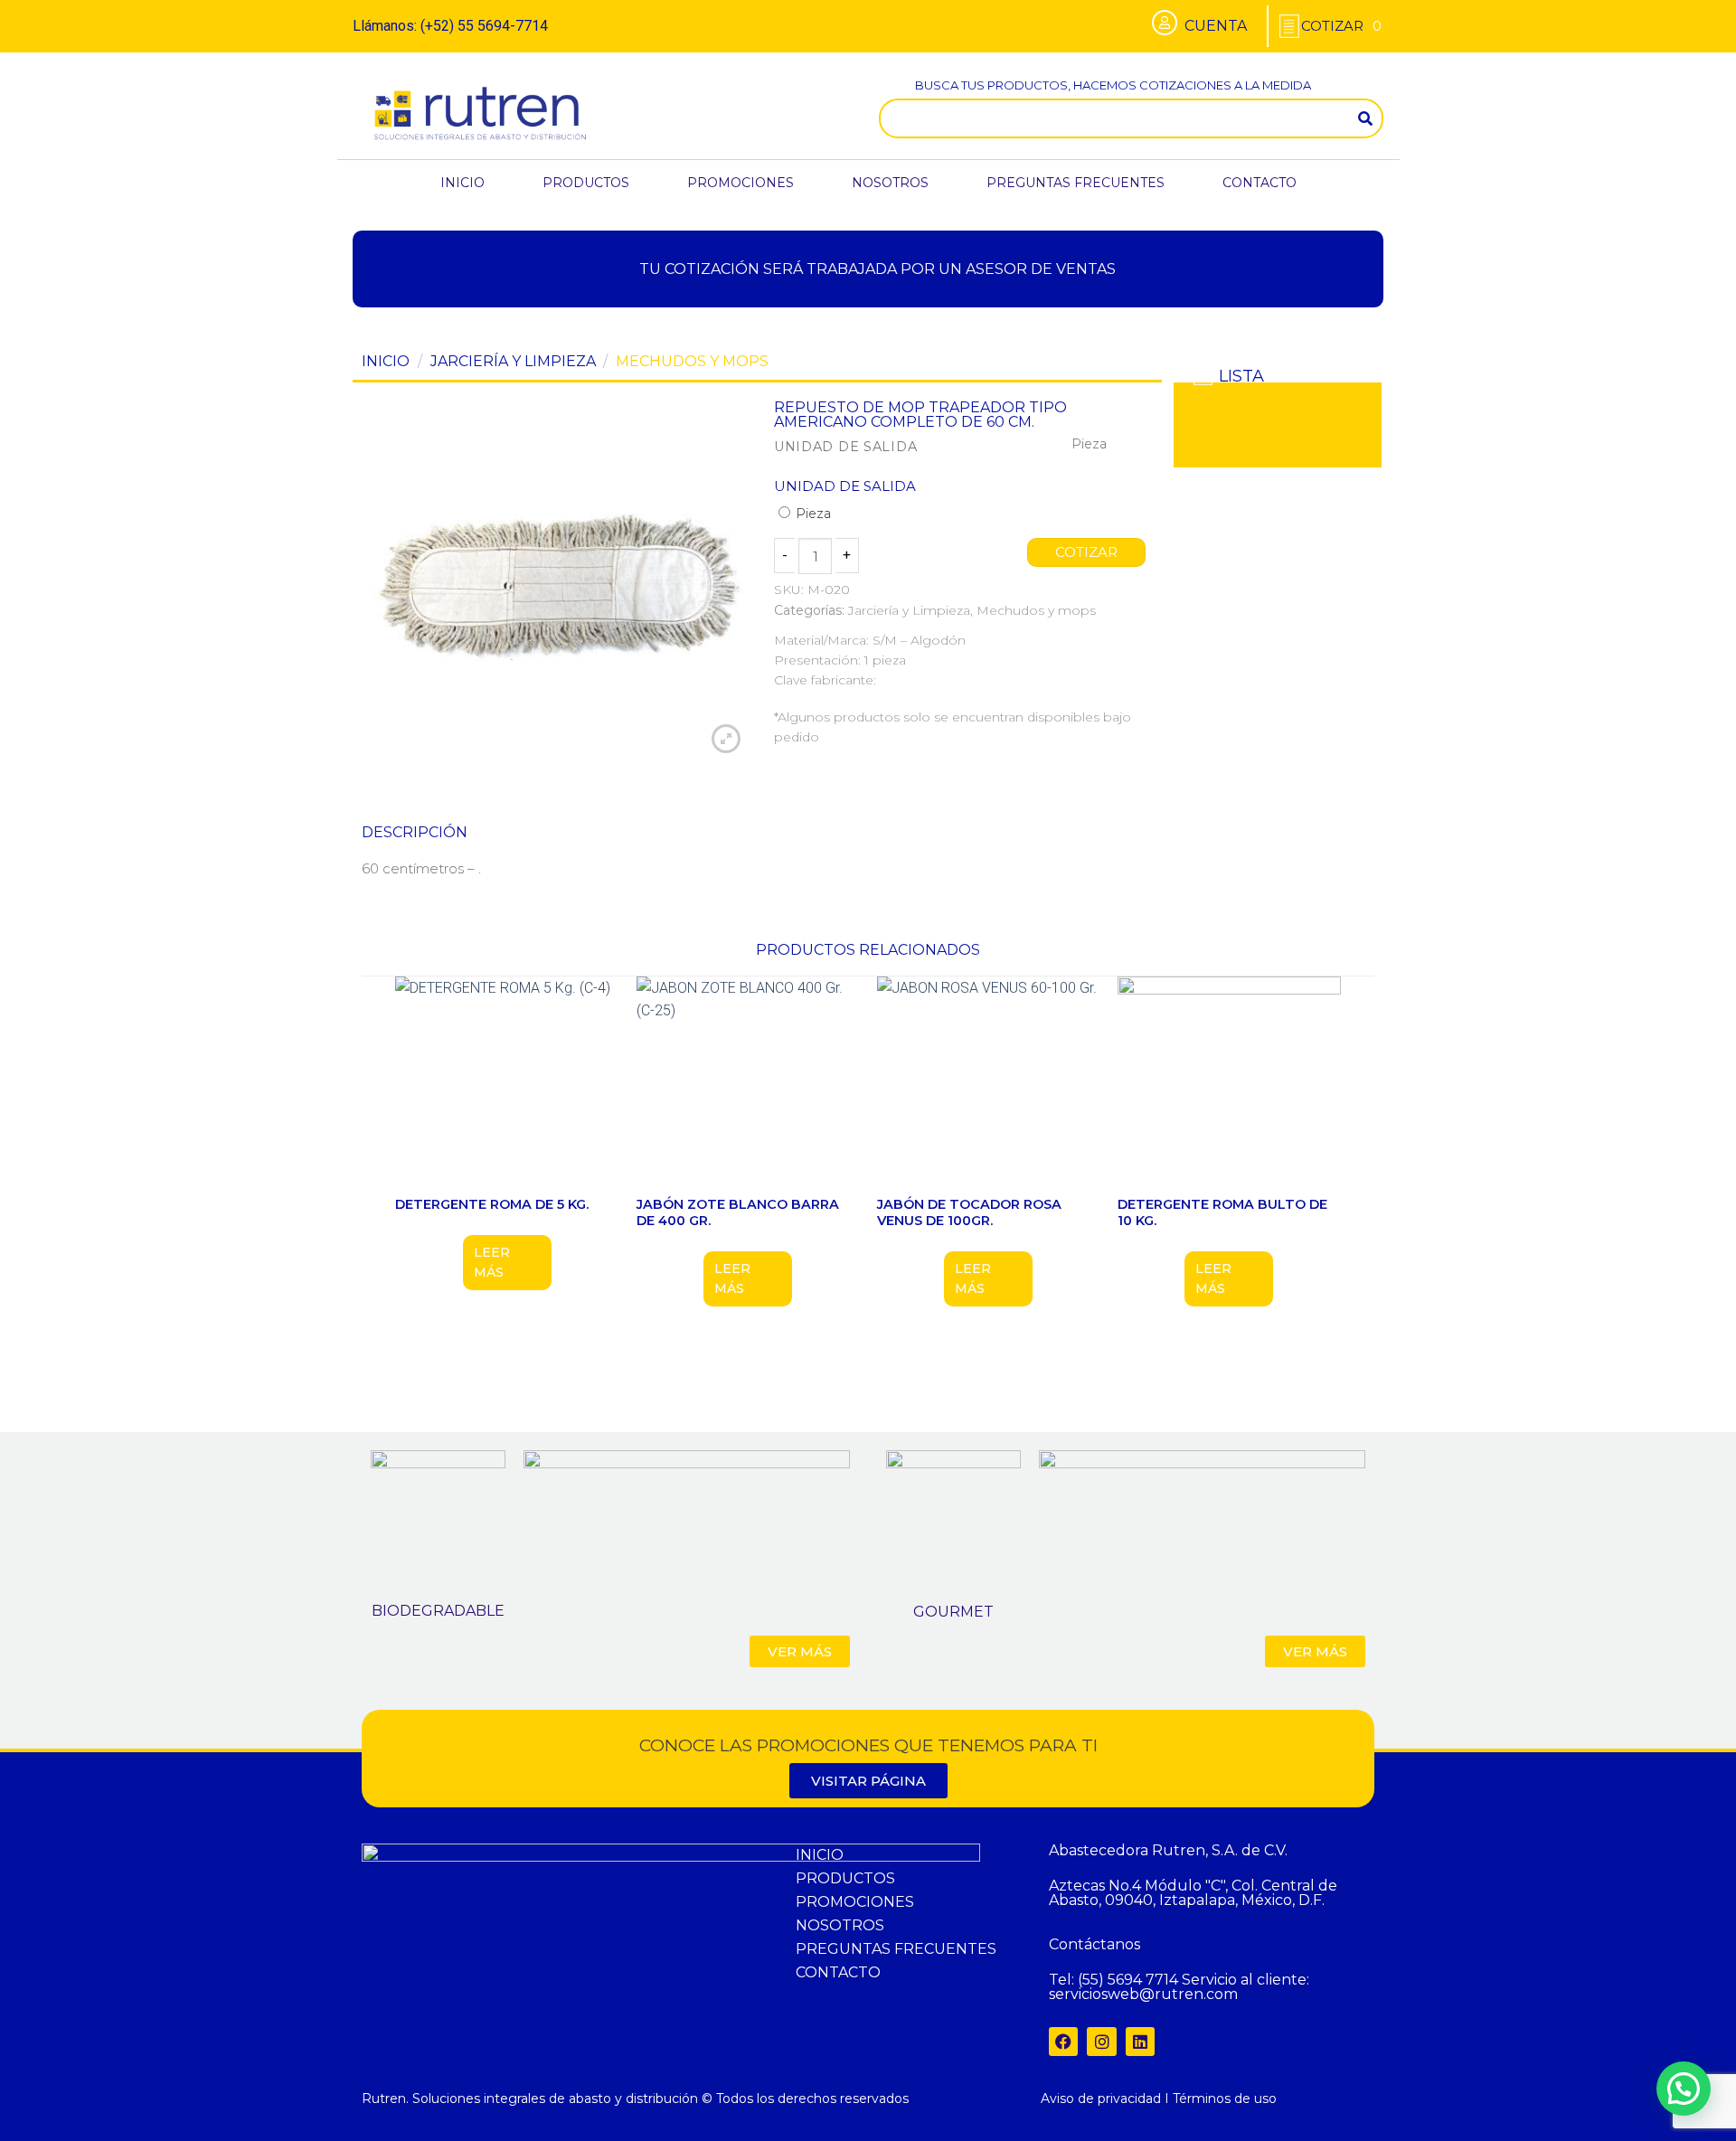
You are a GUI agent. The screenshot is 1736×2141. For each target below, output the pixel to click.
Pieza (811, 514)
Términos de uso (1225, 2099)
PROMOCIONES (741, 183)
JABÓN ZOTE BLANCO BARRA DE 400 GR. (738, 1213)
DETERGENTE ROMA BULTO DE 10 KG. (1222, 1213)
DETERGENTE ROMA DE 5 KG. (492, 1204)
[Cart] (1341, 26)
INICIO (462, 183)
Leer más (492, 1262)
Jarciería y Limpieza (513, 361)
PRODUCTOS (586, 183)
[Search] (1365, 118)
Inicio (386, 361)
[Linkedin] (1140, 2042)
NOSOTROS (890, 183)
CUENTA (1216, 26)
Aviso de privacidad (1101, 2099)
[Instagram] (1101, 2042)
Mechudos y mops (692, 361)
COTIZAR (1087, 552)
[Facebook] (1063, 2042)
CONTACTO (1260, 183)
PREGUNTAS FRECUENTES (1076, 183)
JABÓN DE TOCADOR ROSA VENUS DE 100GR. (969, 1213)
